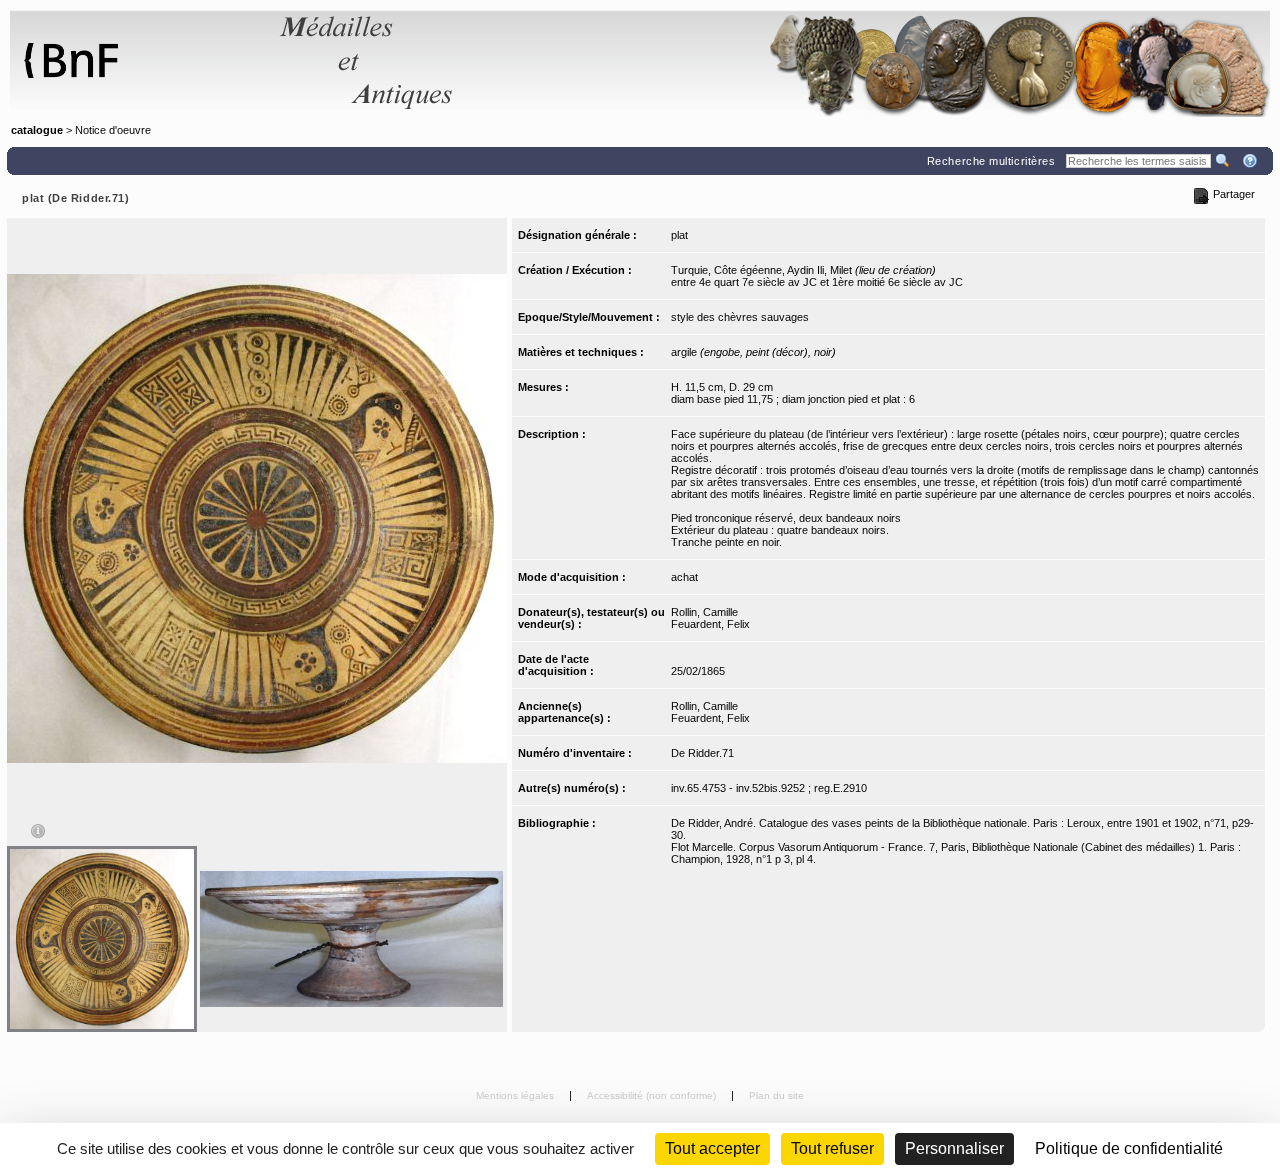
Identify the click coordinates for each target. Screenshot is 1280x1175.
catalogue (37, 130)
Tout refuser (832, 1148)
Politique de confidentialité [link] (1129, 1148)
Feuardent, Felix (710, 624)
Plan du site (776, 1095)
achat (684, 577)
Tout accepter (712, 1148)
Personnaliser (954, 1148)
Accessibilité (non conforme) (653, 1095)
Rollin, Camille (704, 612)
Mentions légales (516, 1095)
